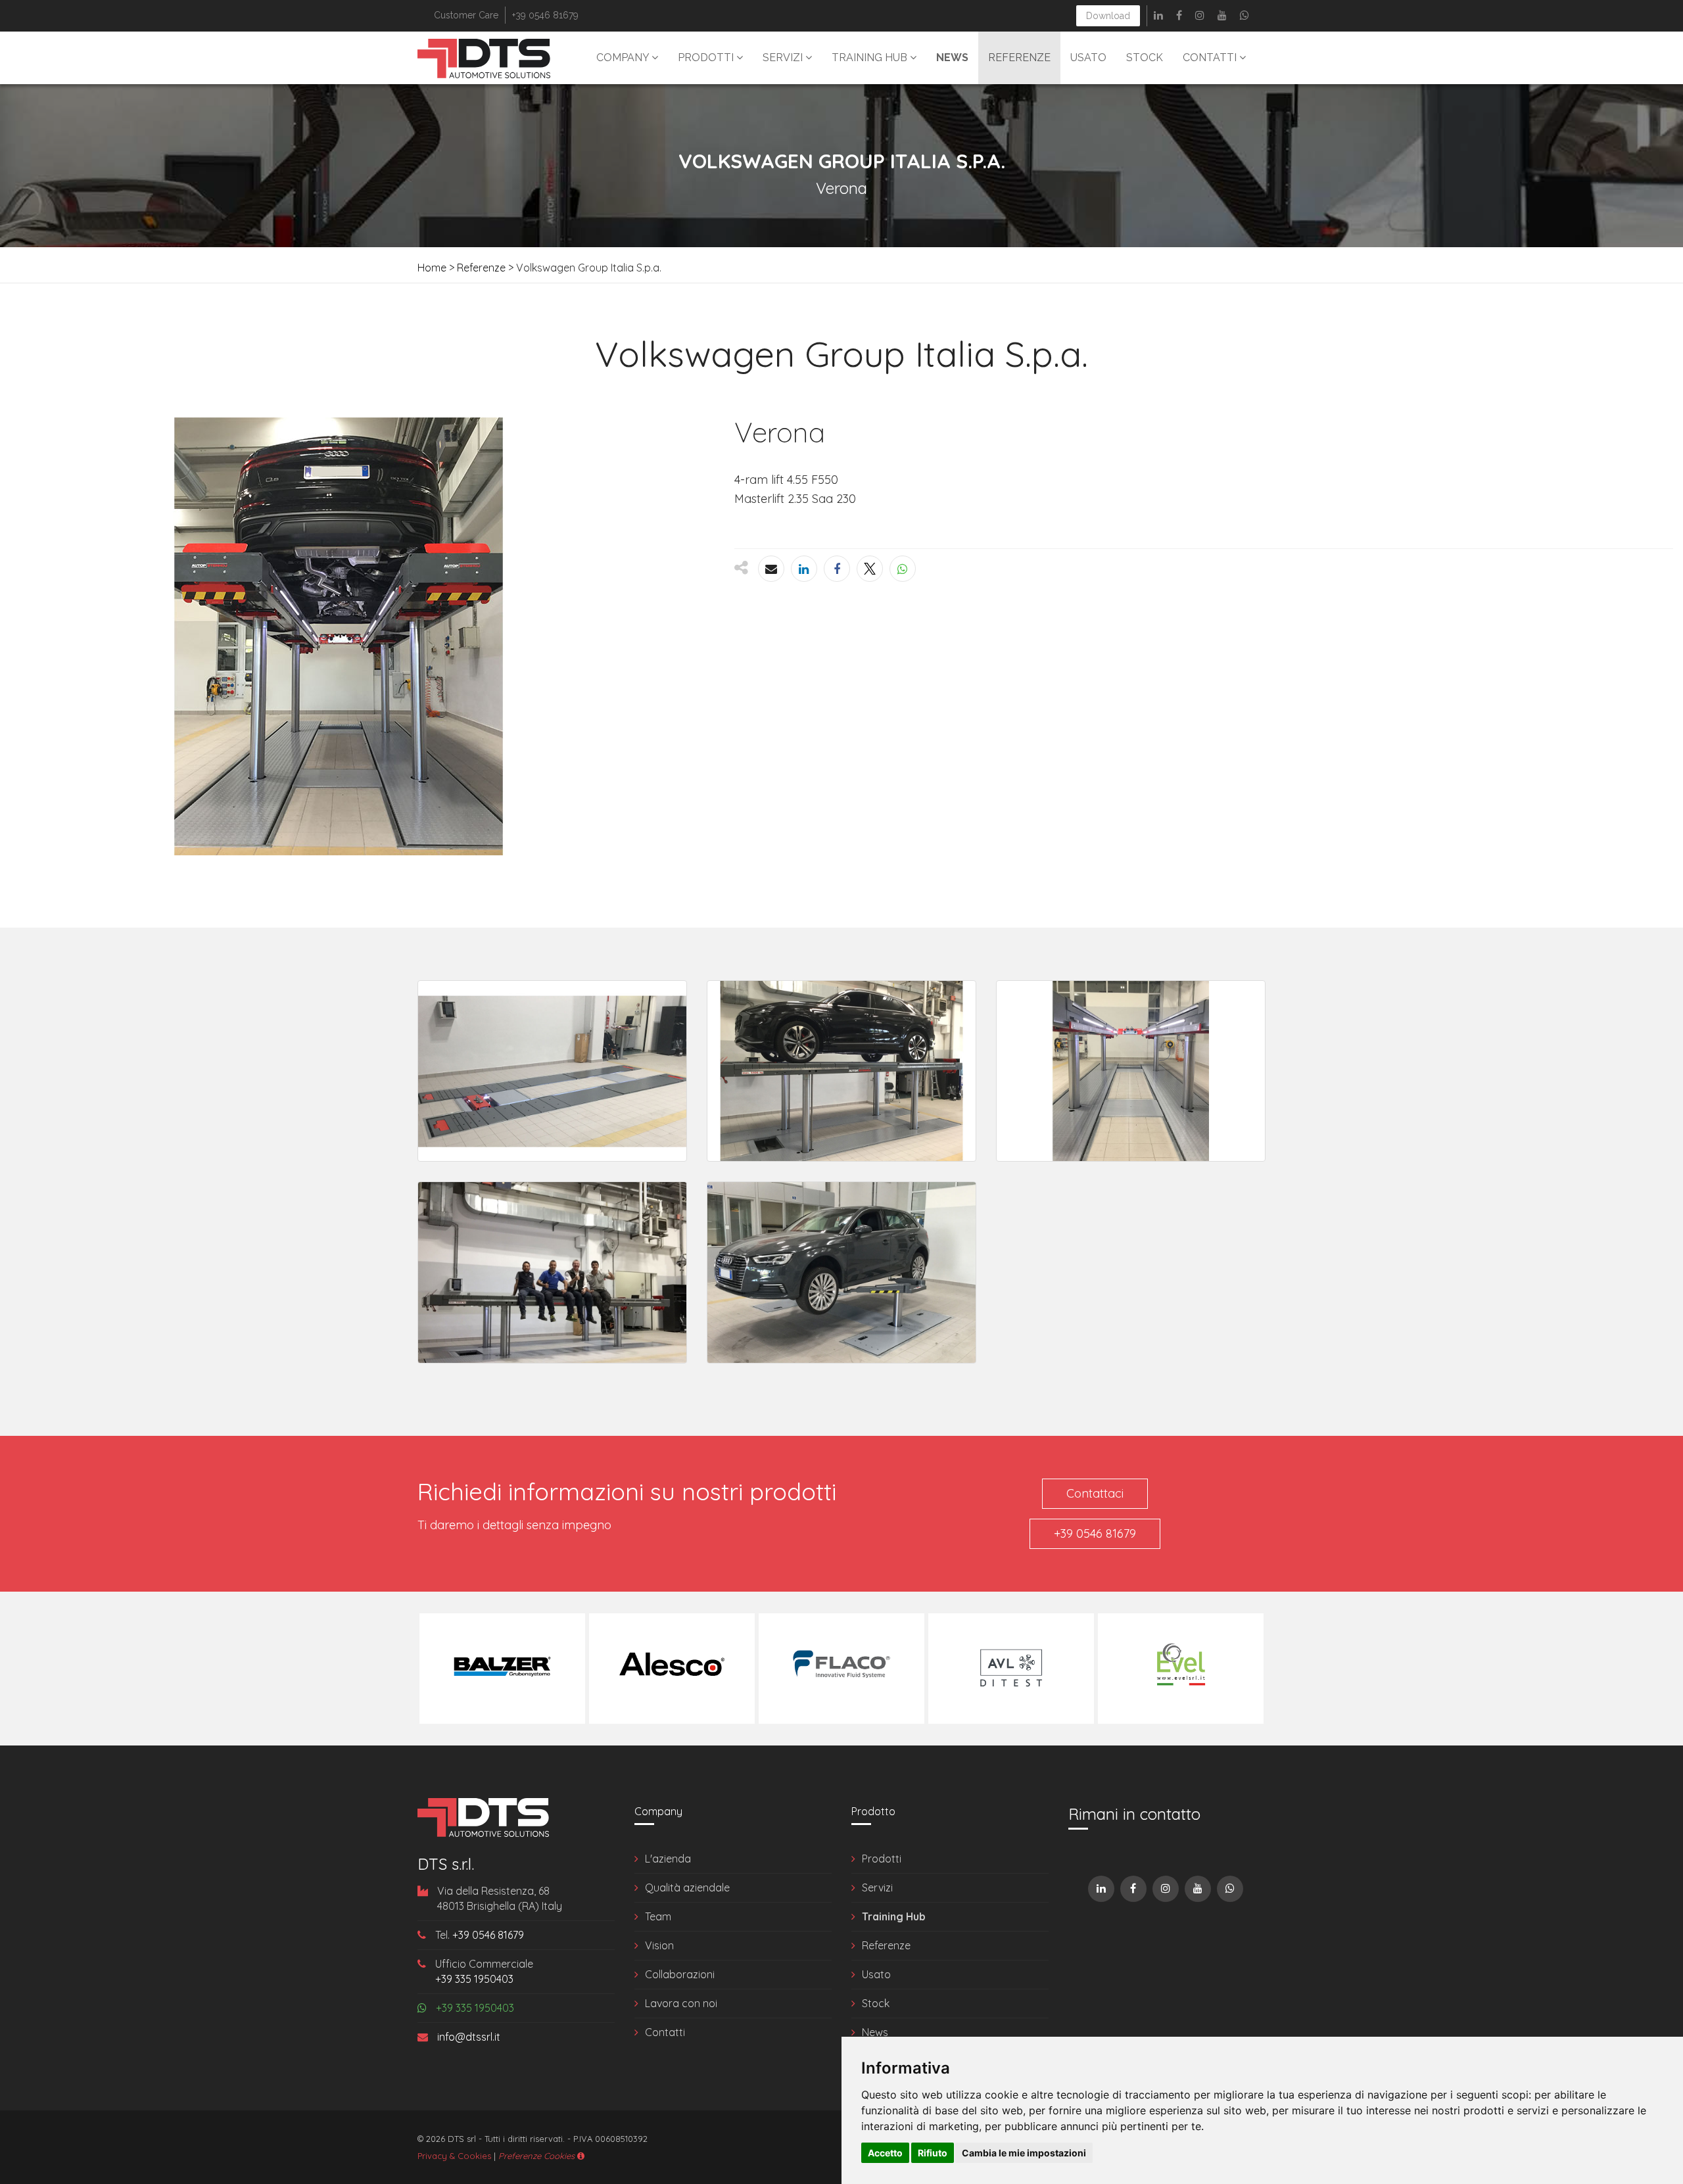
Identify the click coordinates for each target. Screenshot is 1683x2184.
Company (624, 58)
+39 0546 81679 (1095, 1533)
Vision (659, 1945)
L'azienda (668, 1859)
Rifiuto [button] (933, 2153)
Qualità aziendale (687, 1887)
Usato (1088, 58)
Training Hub (871, 58)
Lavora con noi (681, 2003)
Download (1108, 16)
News (875, 2032)
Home (432, 268)
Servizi (784, 58)
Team (658, 1916)
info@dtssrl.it (467, 2037)
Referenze (1019, 58)
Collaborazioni (680, 1974)
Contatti (1211, 58)
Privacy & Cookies (454, 2156)
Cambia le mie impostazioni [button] (1024, 2153)
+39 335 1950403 (474, 1979)
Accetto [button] (885, 2153)
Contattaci (1095, 1493)
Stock (1145, 58)
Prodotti (707, 58)
